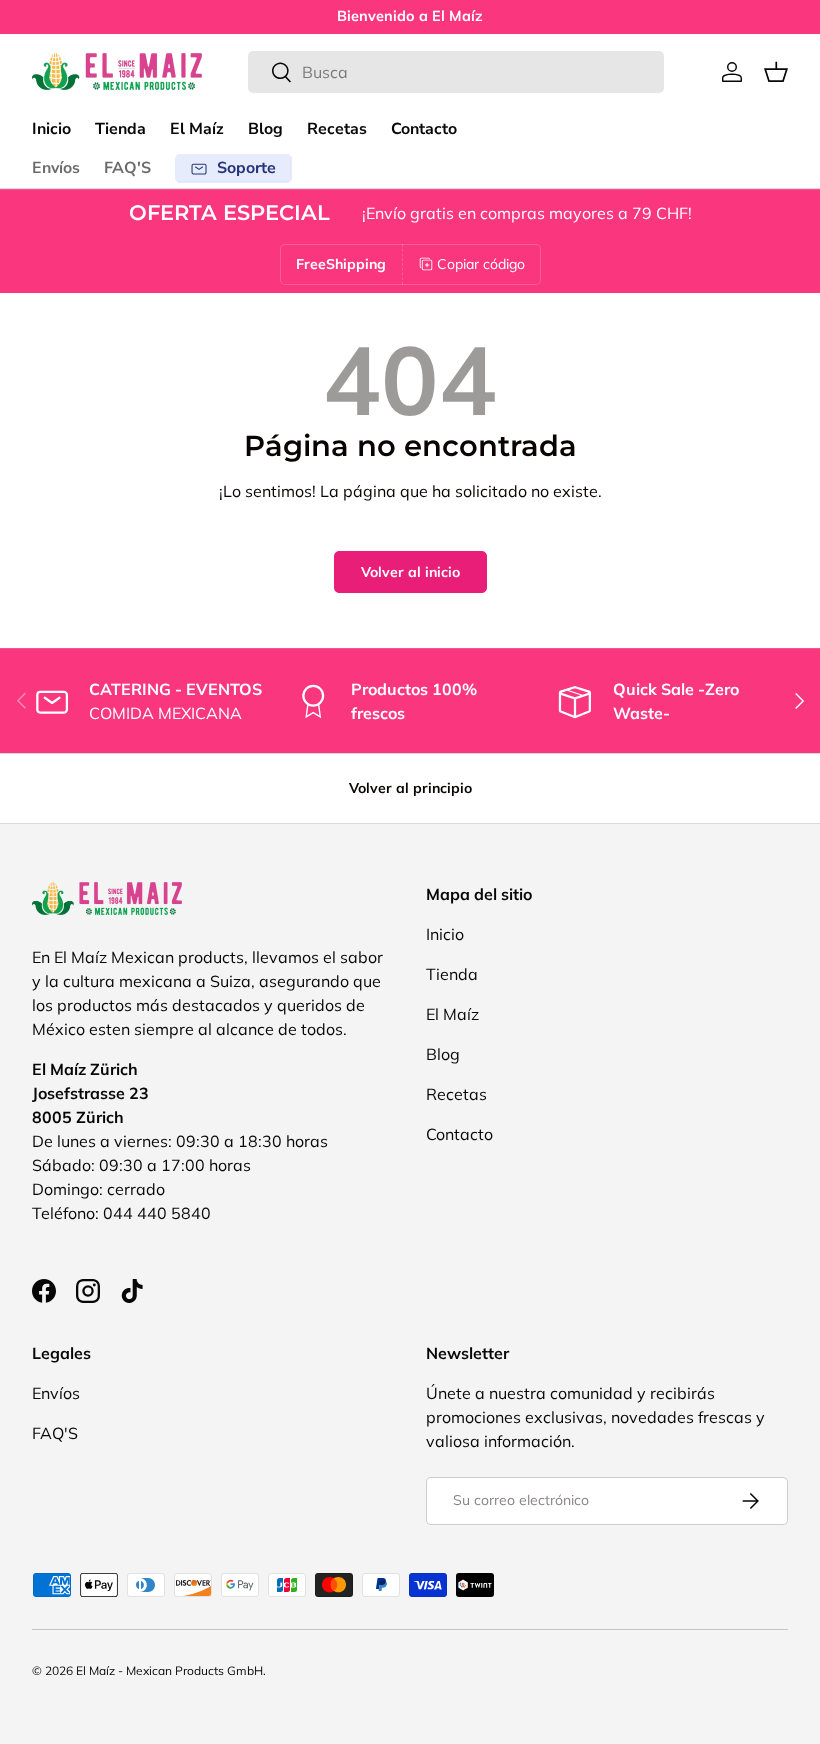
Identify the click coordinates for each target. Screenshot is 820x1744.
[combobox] (456, 72)
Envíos (56, 168)
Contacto (424, 129)
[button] (776, 72)
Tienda (120, 129)
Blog (265, 129)
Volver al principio (410, 788)
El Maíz (197, 129)
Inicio (51, 129)
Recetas (337, 129)
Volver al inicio (410, 572)
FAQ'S (127, 168)
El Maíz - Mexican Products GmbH (169, 1670)
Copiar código (481, 264)
